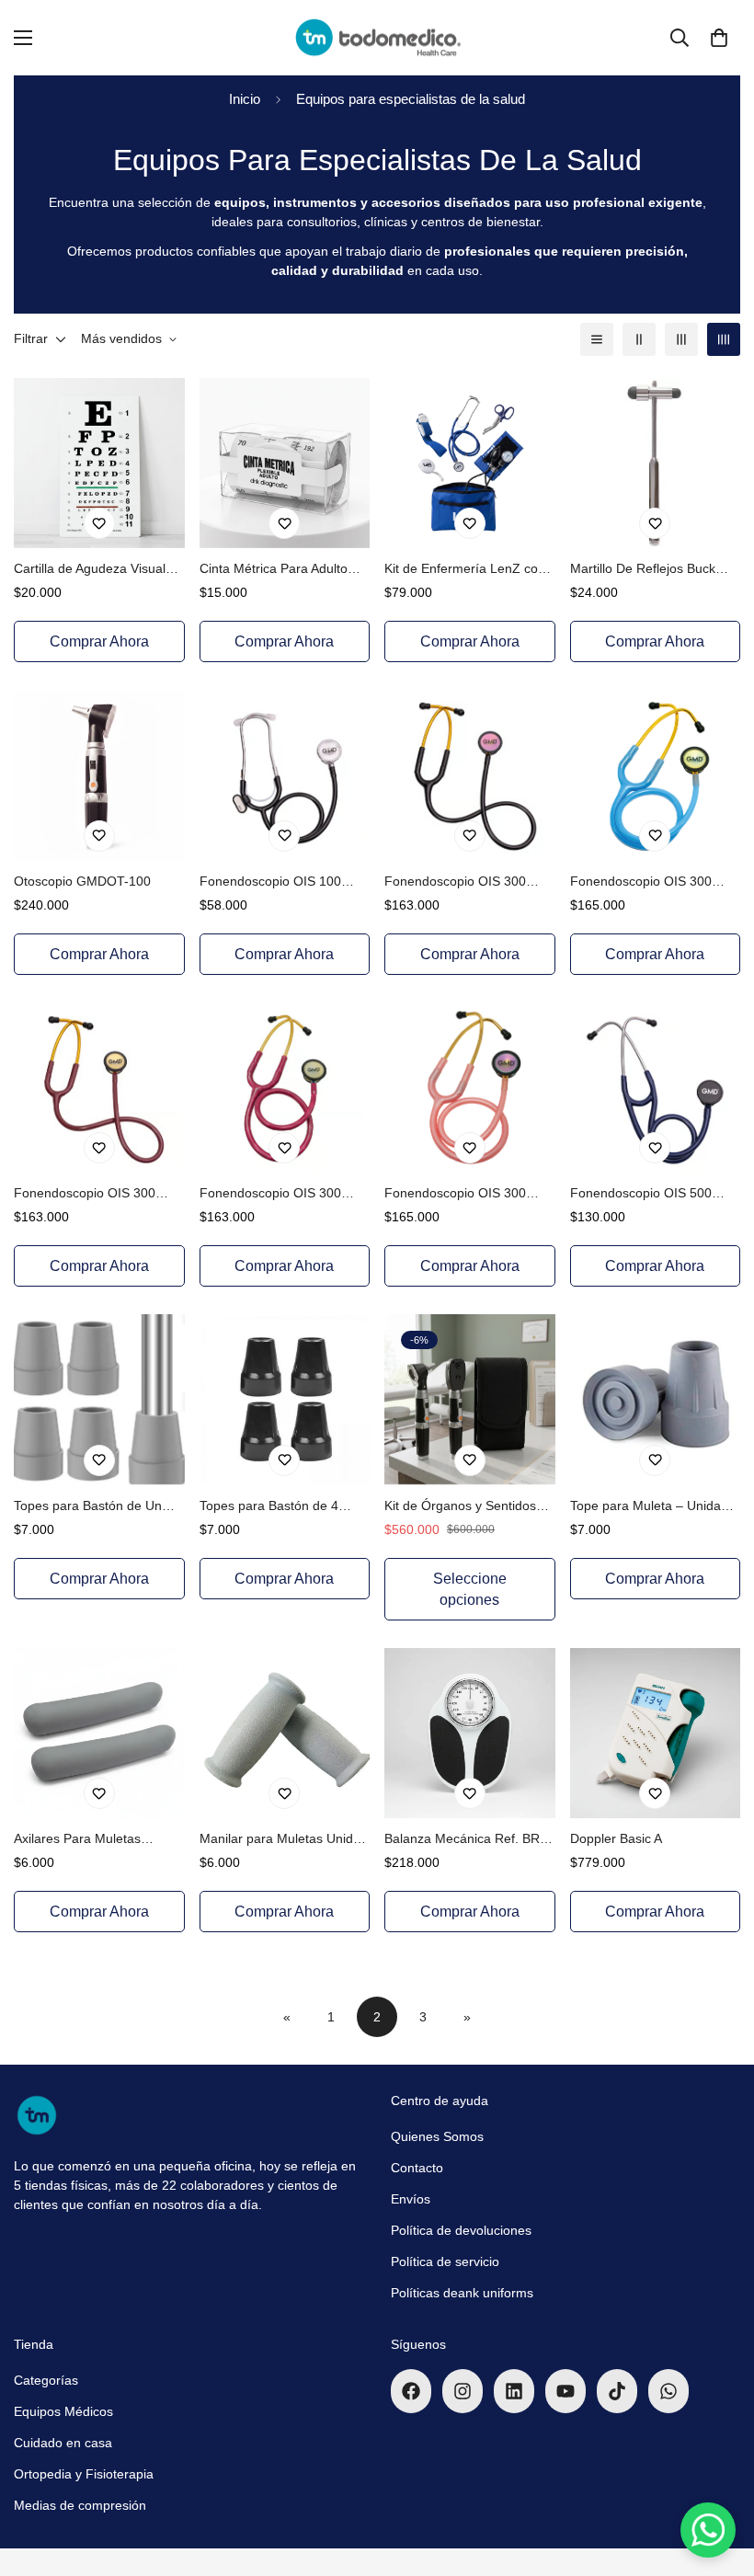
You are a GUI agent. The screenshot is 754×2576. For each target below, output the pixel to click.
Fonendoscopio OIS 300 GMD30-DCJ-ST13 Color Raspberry (272, 1194)
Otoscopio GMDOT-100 (82, 881)
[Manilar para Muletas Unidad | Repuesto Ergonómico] (285, 1733)
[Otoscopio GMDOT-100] (99, 775)
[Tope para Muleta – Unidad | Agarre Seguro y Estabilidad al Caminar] (656, 1399)
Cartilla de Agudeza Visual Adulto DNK (90, 570)
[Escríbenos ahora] (668, 2391)
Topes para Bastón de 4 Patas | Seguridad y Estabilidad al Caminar (269, 1507)
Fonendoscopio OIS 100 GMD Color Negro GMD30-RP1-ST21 (279, 882)
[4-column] (724, 339)
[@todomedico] (463, 2391)
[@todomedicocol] (411, 2391)
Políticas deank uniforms (462, 2293)
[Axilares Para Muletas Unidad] (99, 1733)
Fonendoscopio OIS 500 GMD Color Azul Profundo (645, 1194)
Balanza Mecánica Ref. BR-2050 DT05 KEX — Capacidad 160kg (464, 1840)
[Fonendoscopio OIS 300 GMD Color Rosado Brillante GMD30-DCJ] (470, 1088)
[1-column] (597, 339)
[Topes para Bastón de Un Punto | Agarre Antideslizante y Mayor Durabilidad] (99, 1399)
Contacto (417, 2168)
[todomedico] (377, 38)
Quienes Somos (437, 2136)
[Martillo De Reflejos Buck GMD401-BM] (656, 463)
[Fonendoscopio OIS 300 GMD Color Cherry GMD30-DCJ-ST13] (99, 1088)
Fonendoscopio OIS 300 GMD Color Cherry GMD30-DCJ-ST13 (95, 1194)
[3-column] (681, 339)
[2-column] (639, 339)
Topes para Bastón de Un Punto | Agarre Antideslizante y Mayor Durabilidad (97, 1507)
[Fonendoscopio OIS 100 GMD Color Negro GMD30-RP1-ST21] (285, 775)
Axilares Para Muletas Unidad (77, 1840)
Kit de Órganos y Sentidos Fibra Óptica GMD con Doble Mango (468, 1507)
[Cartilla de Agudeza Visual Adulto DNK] (99, 463)
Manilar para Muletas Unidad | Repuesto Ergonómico (284, 1840)
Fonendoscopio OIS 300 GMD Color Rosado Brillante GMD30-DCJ (467, 1194)
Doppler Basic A (616, 1838)
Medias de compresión (80, 2505)
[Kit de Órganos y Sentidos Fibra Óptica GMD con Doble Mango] (470, 1399)
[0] (719, 38)
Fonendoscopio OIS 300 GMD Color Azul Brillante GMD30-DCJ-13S (642, 882)
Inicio (245, 99)
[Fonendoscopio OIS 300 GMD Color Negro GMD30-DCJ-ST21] (470, 775)
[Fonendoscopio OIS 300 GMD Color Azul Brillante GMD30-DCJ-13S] (656, 775)
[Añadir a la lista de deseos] (99, 523)
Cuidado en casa (63, 2443)
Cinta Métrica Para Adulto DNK (274, 570)
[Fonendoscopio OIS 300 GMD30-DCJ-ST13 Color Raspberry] (285, 1088)
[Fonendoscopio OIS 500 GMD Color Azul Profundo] (656, 1088)
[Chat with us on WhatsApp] (708, 2530)
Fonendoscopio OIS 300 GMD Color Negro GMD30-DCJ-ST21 (463, 882)
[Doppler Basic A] (656, 1733)
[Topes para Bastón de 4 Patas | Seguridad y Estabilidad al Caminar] (285, 1399)
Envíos (411, 2199)
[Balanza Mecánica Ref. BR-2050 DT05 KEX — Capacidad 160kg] (470, 1733)
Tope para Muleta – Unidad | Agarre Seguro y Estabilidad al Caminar (653, 1507)
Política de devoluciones (461, 2230)
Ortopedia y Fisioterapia (84, 2474)
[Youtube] (565, 2391)
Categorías (46, 2380)
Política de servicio (445, 2261)
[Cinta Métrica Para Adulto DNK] (285, 463)
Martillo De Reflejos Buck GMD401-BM (643, 570)
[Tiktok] (617, 2391)
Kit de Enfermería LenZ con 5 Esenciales (465, 570)
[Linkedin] (514, 2391)
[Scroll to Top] (718, 2476)
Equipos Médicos (63, 2411)
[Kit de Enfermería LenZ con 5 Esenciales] (470, 463)
